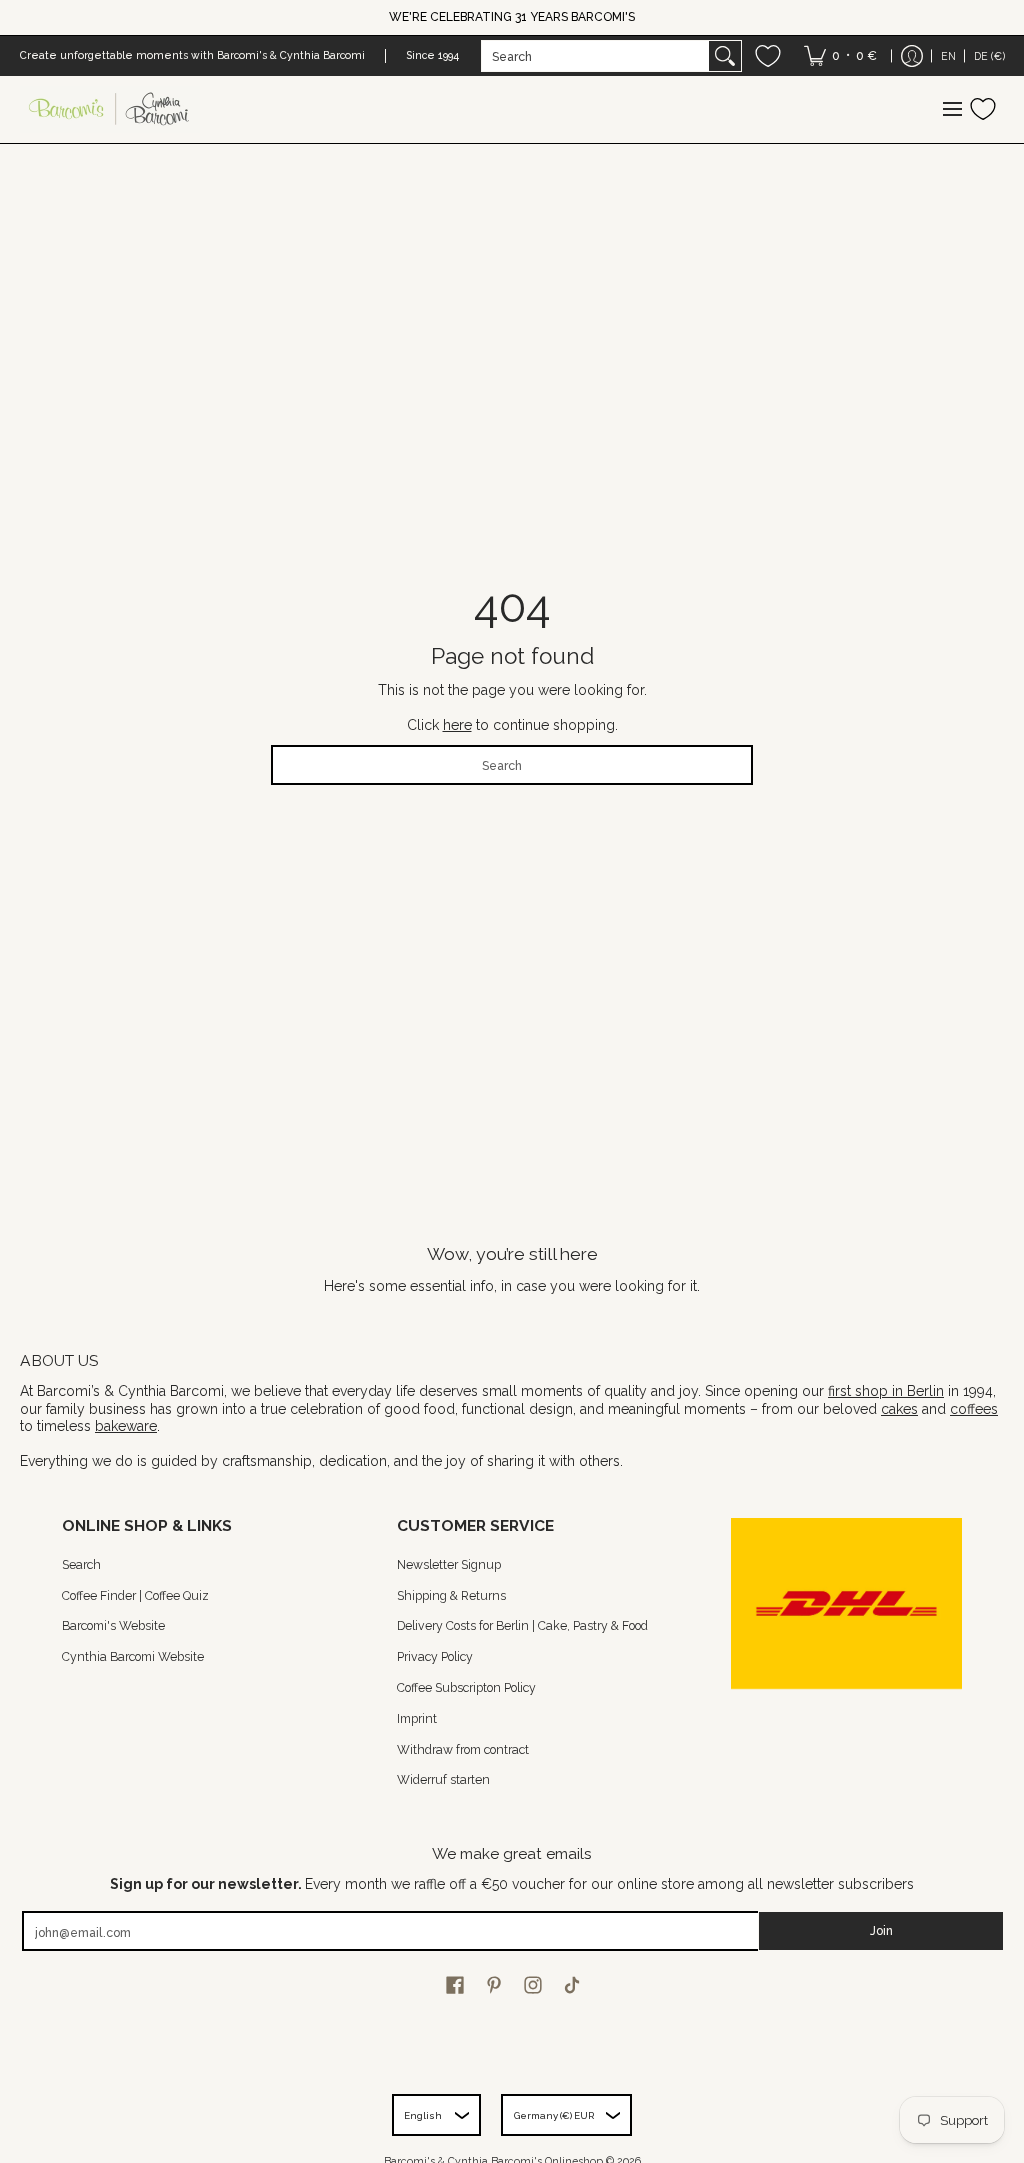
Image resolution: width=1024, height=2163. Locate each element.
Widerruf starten (443, 1779)
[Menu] (951, 109)
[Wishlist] (768, 56)
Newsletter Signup (449, 1564)
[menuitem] (840, 56)
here (457, 725)
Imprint (417, 1718)
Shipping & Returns (451, 1595)
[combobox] (595, 56)
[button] (455, 1984)
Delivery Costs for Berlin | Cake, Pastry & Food (522, 1625)
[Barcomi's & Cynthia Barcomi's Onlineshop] (110, 109)
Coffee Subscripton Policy (466, 1687)
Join (881, 1930)
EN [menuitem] (948, 56)
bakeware (126, 1426)
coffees (974, 1409)
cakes (899, 1409)
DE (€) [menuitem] (989, 56)
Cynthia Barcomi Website (133, 1656)
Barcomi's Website (113, 1625)
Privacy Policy (435, 1656)
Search (81, 1564)
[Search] (725, 56)
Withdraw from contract (463, 1749)
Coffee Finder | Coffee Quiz (135, 1595)
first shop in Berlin (886, 1391)
